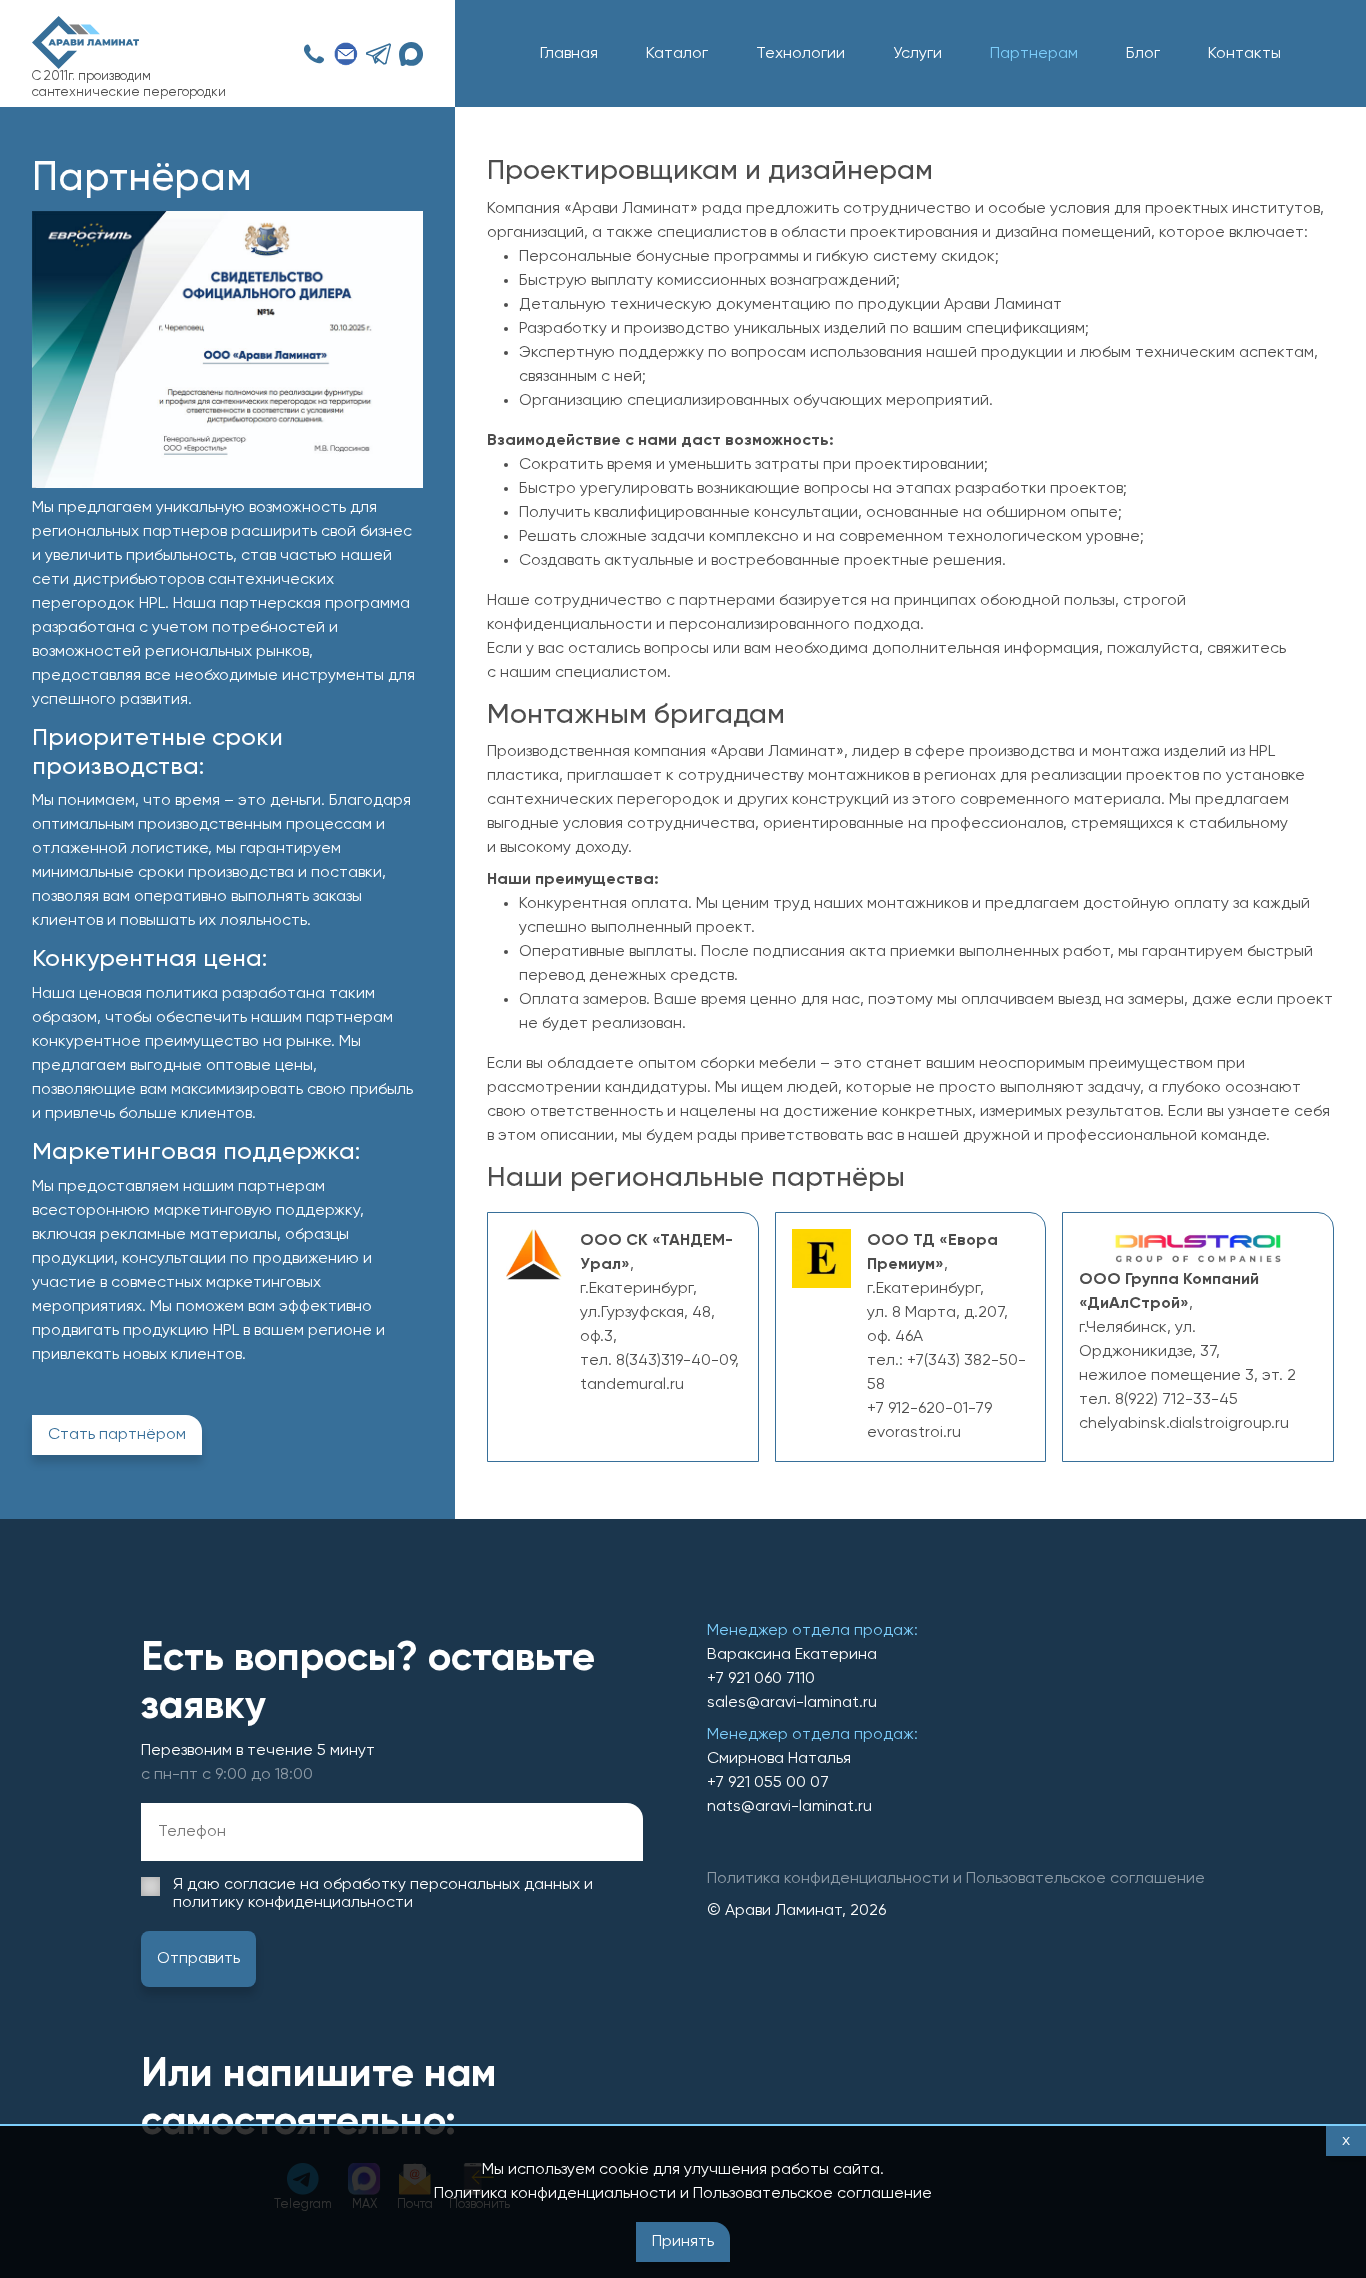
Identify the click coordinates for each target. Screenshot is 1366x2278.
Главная (569, 54)
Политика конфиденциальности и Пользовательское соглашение (683, 2194)
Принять (683, 2242)
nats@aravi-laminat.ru (789, 1807)
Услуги (917, 54)
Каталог (677, 54)
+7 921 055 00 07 (768, 1783)
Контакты (1244, 54)
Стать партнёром (117, 1435)
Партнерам (1034, 54)
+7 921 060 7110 (761, 1679)
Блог (1143, 54)
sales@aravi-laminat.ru (792, 1703)
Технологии (800, 54)
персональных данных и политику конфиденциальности (383, 1894)
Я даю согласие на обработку (383, 1894)
